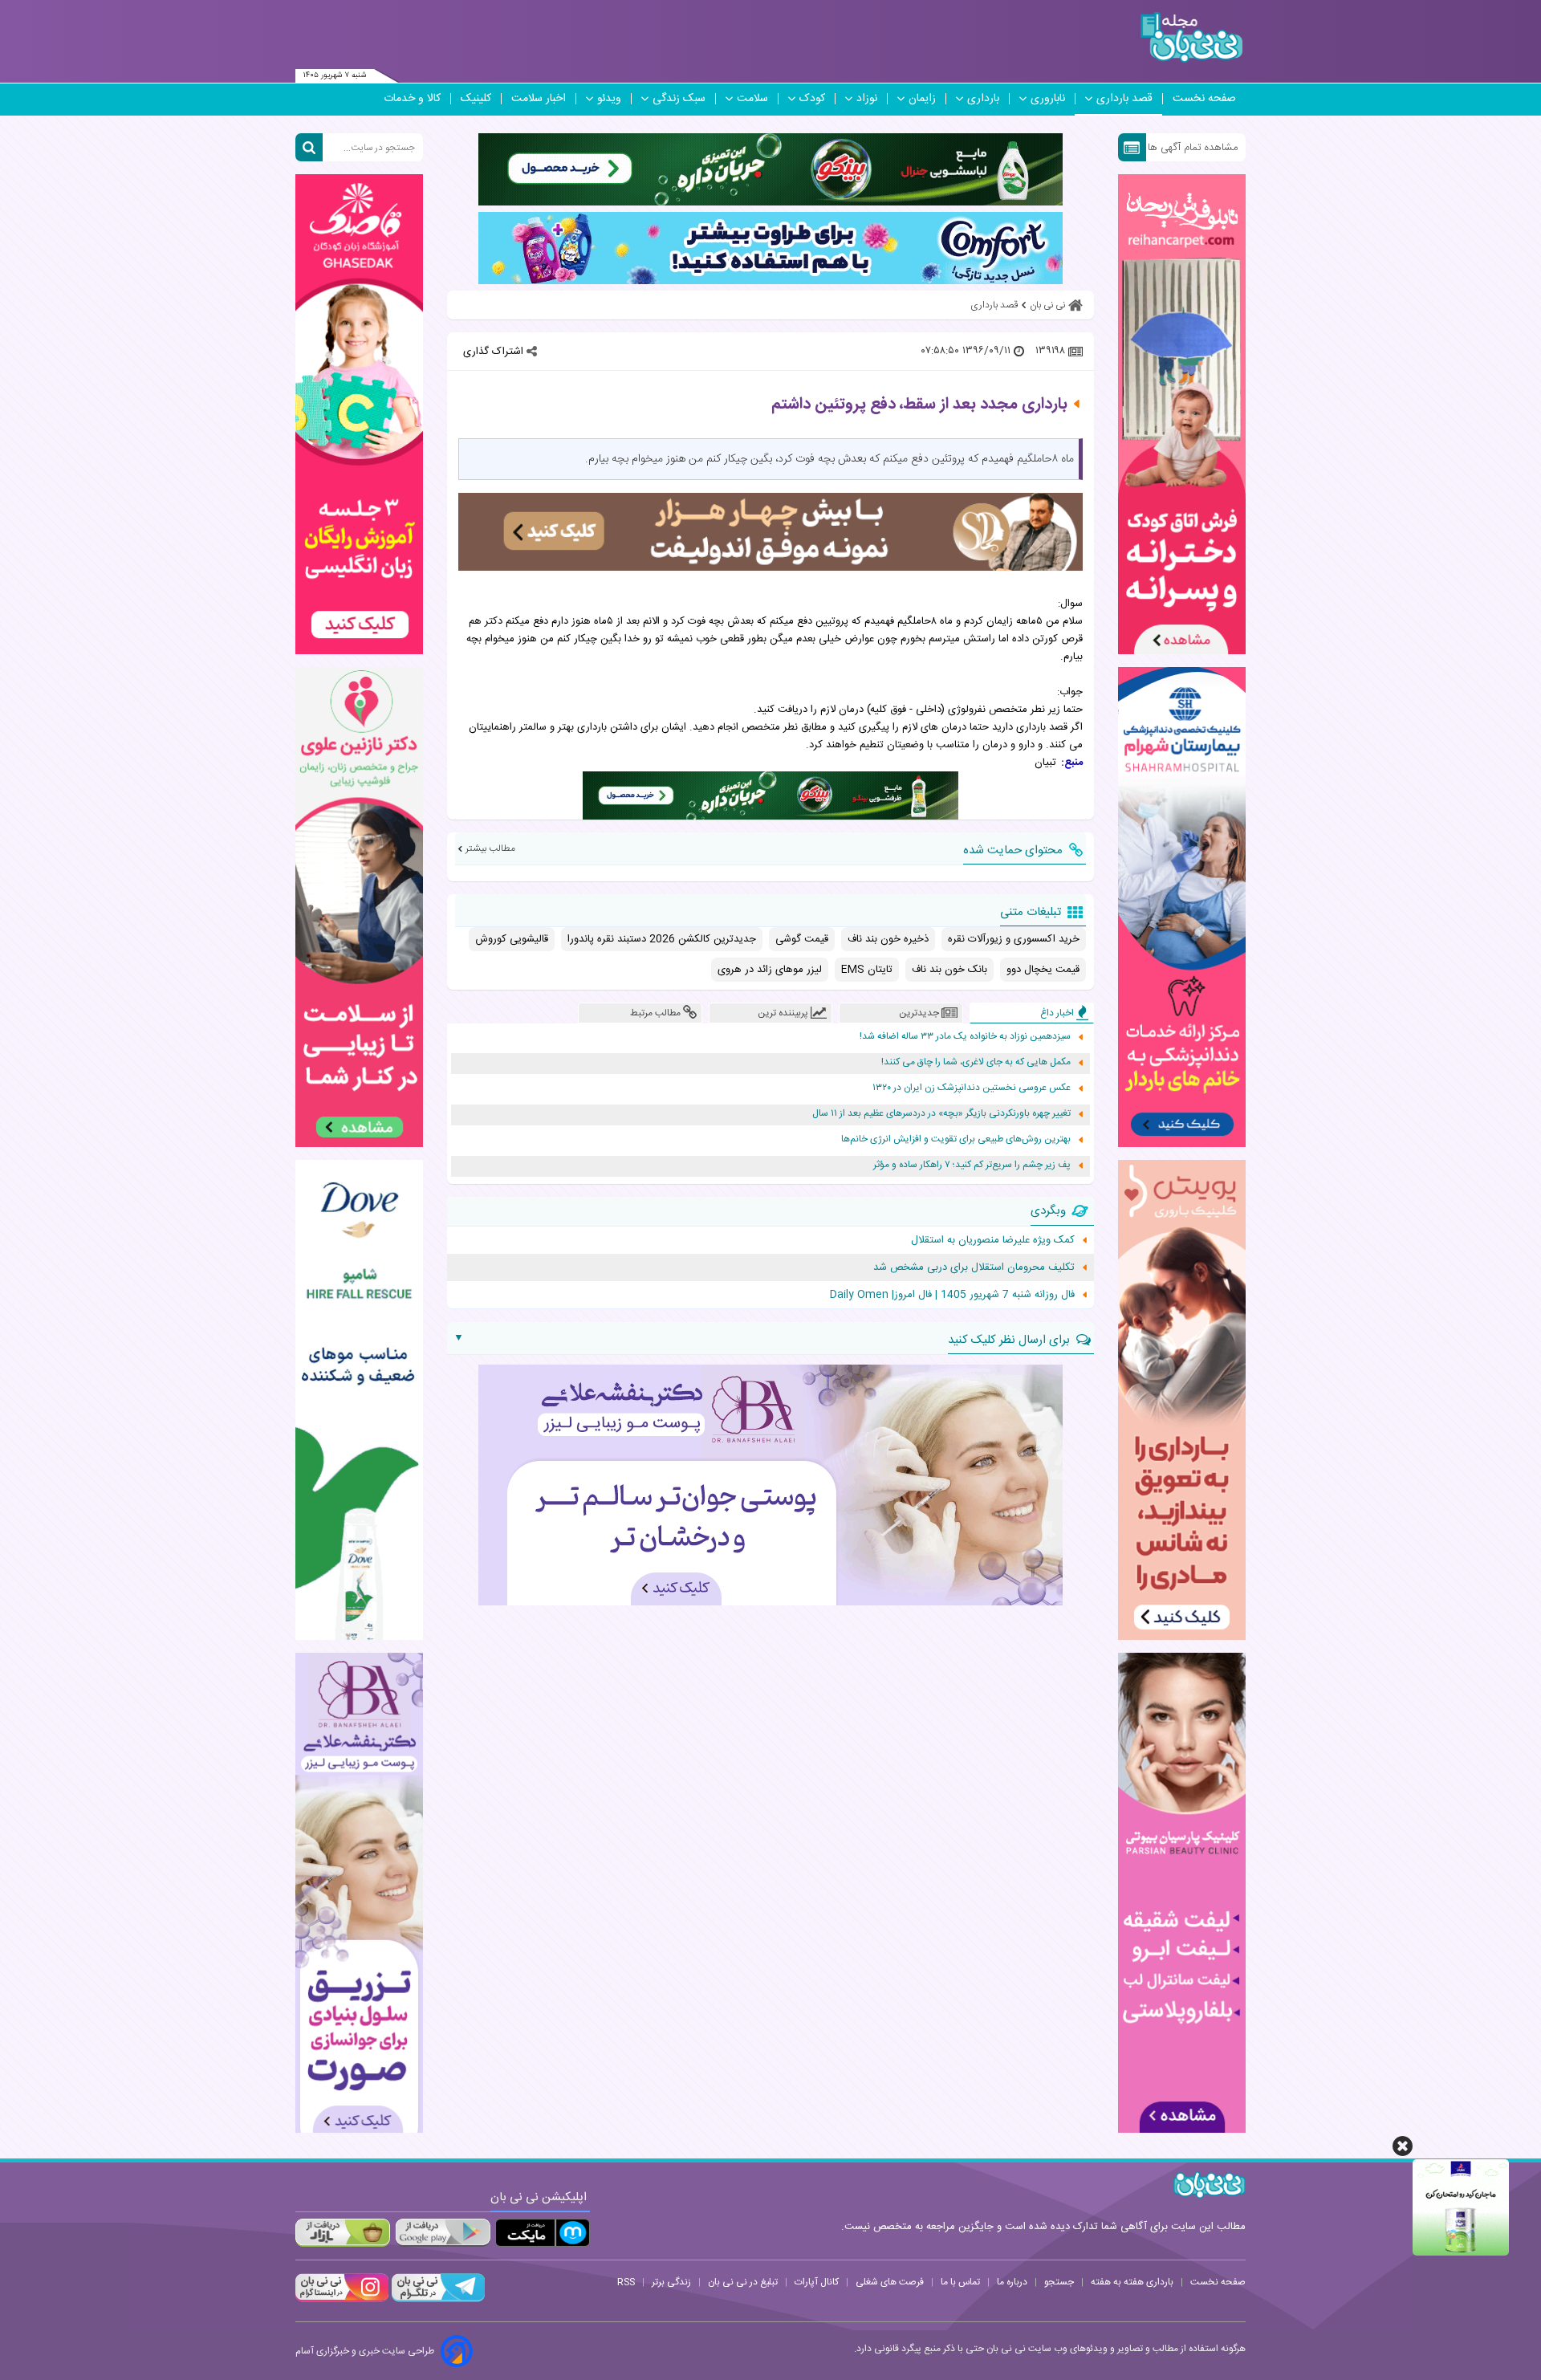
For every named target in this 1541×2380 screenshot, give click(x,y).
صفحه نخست (1204, 99)
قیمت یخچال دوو (1043, 970)
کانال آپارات (817, 2282)
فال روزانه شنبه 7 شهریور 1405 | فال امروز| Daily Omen (952, 1295)
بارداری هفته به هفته (1132, 2282)
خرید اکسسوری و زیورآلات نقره (1014, 939)
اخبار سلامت (539, 99)
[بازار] (343, 2233)
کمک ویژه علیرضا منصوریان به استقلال (993, 1240)
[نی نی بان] (1191, 37)
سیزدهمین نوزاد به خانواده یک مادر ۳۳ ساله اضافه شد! (965, 1037)
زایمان (922, 99)
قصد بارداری (1124, 99)
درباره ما (1012, 2282)
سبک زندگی (679, 99)
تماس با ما (960, 2282)
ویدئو (609, 99)
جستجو (1059, 2282)
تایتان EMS (867, 970)
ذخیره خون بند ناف (888, 939)
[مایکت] (543, 2233)
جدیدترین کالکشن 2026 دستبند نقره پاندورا (662, 939)
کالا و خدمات (412, 99)
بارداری (983, 99)
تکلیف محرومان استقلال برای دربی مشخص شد (974, 1267)
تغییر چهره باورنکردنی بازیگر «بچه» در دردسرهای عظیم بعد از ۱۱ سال (941, 1114)
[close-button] (1403, 2146)
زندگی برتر (671, 2282)
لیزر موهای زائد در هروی (770, 970)
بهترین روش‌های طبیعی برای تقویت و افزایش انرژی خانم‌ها (956, 1139)
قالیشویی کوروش (512, 939)
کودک (812, 99)
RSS (626, 2282)
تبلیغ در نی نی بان (743, 2282)
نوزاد (867, 99)
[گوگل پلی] (442, 2233)
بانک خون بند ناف (949, 970)
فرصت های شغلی (890, 2282)
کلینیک (476, 99)
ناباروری (1048, 99)
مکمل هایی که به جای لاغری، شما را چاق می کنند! (976, 1062)
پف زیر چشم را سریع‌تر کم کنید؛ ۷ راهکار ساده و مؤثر (972, 1165)
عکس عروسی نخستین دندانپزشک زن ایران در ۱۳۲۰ (972, 1088)
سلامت (752, 99)
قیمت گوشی (802, 939)
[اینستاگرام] (342, 2300)
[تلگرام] (437, 2300)
